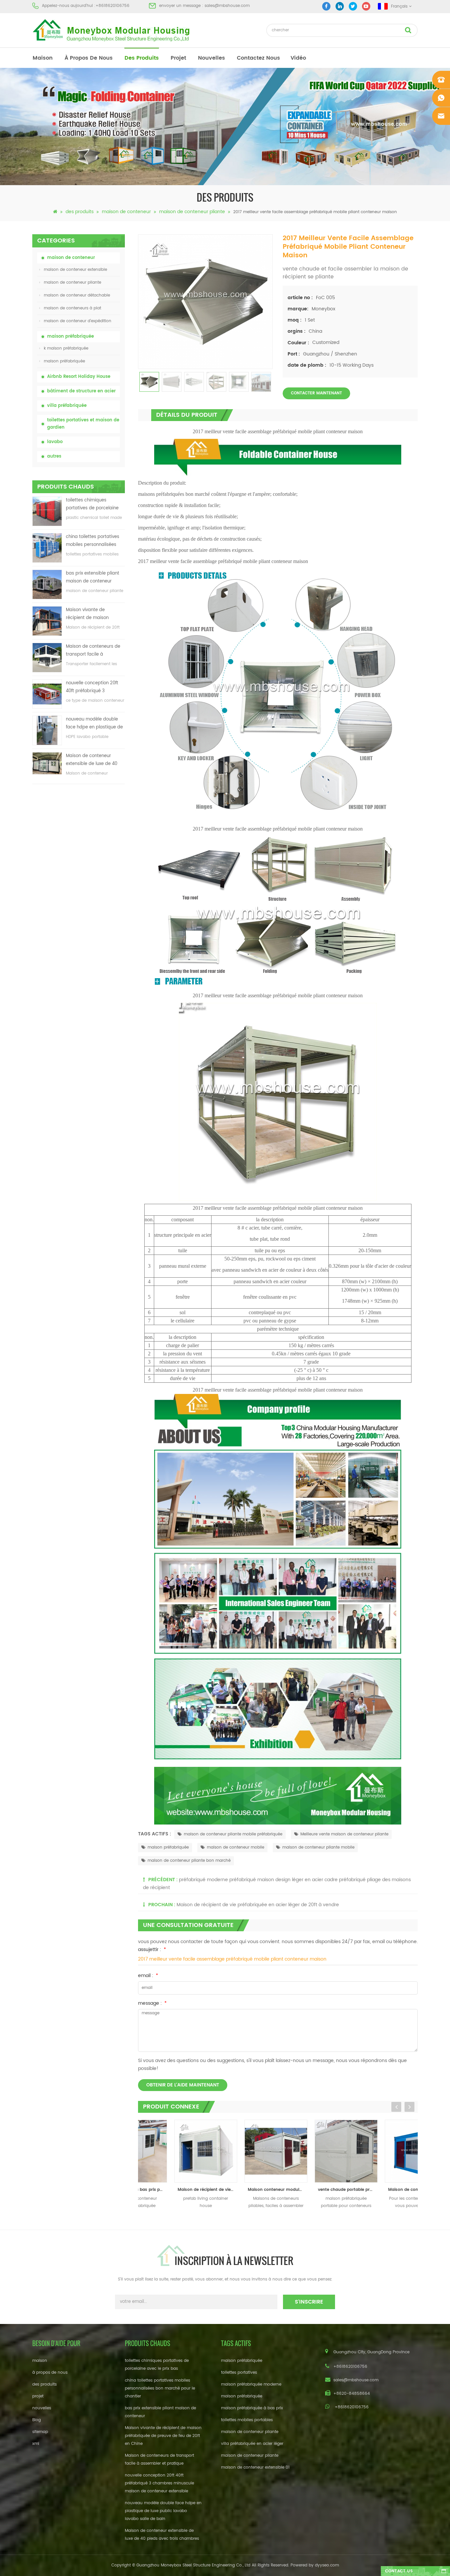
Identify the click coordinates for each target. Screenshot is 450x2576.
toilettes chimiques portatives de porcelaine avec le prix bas (92, 505)
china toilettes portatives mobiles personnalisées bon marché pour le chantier (93, 541)
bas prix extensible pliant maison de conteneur (93, 577)
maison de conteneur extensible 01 (255, 2467)
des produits (142, 58)
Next (409, 2107)
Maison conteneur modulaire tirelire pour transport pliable (245, 2190)
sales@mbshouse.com (227, 6)
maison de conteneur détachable (77, 295)
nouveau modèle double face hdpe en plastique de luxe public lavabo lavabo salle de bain (94, 724)
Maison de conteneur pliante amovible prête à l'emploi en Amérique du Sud (385, 2190)
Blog (37, 2420)
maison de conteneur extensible (75, 270)
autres (54, 456)
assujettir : (152, 1950)
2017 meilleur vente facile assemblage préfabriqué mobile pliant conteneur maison (232, 1959)
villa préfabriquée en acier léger (252, 2444)
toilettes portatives (239, 2373)
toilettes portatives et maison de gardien (83, 424)
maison (43, 58)
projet (178, 58)
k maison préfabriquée (66, 348)
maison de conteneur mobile (236, 1847)
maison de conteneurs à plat (72, 308)
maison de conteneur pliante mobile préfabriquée (233, 1834)
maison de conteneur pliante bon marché (189, 1861)
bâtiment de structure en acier (81, 391)
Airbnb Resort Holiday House (79, 377)
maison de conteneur (126, 212)
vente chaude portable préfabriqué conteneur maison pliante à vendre (315, 2190)
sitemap (40, 2432)
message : (152, 2003)
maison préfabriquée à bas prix (252, 2408)
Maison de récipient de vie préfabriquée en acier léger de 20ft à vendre (258, 1905)
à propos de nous (89, 58)
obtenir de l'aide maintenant (183, 2085)
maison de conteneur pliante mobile (318, 1847)
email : (148, 1976)
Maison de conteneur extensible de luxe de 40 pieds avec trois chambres (95, 760)
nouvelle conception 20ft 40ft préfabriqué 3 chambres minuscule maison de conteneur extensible (92, 687)
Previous (396, 2107)
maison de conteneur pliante (192, 212)
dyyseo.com (327, 2565)
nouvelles (211, 58)
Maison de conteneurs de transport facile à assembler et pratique (93, 651)
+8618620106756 (112, 6)
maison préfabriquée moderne (251, 2384)
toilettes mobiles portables (247, 2420)
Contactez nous (258, 58)
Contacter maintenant (316, 393)
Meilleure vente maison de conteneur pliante (344, 1834)
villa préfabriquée (67, 406)
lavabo (55, 442)
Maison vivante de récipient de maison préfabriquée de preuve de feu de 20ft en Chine (95, 614)
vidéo (298, 58)
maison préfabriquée (70, 337)
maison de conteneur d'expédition (78, 321)
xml (36, 2444)
